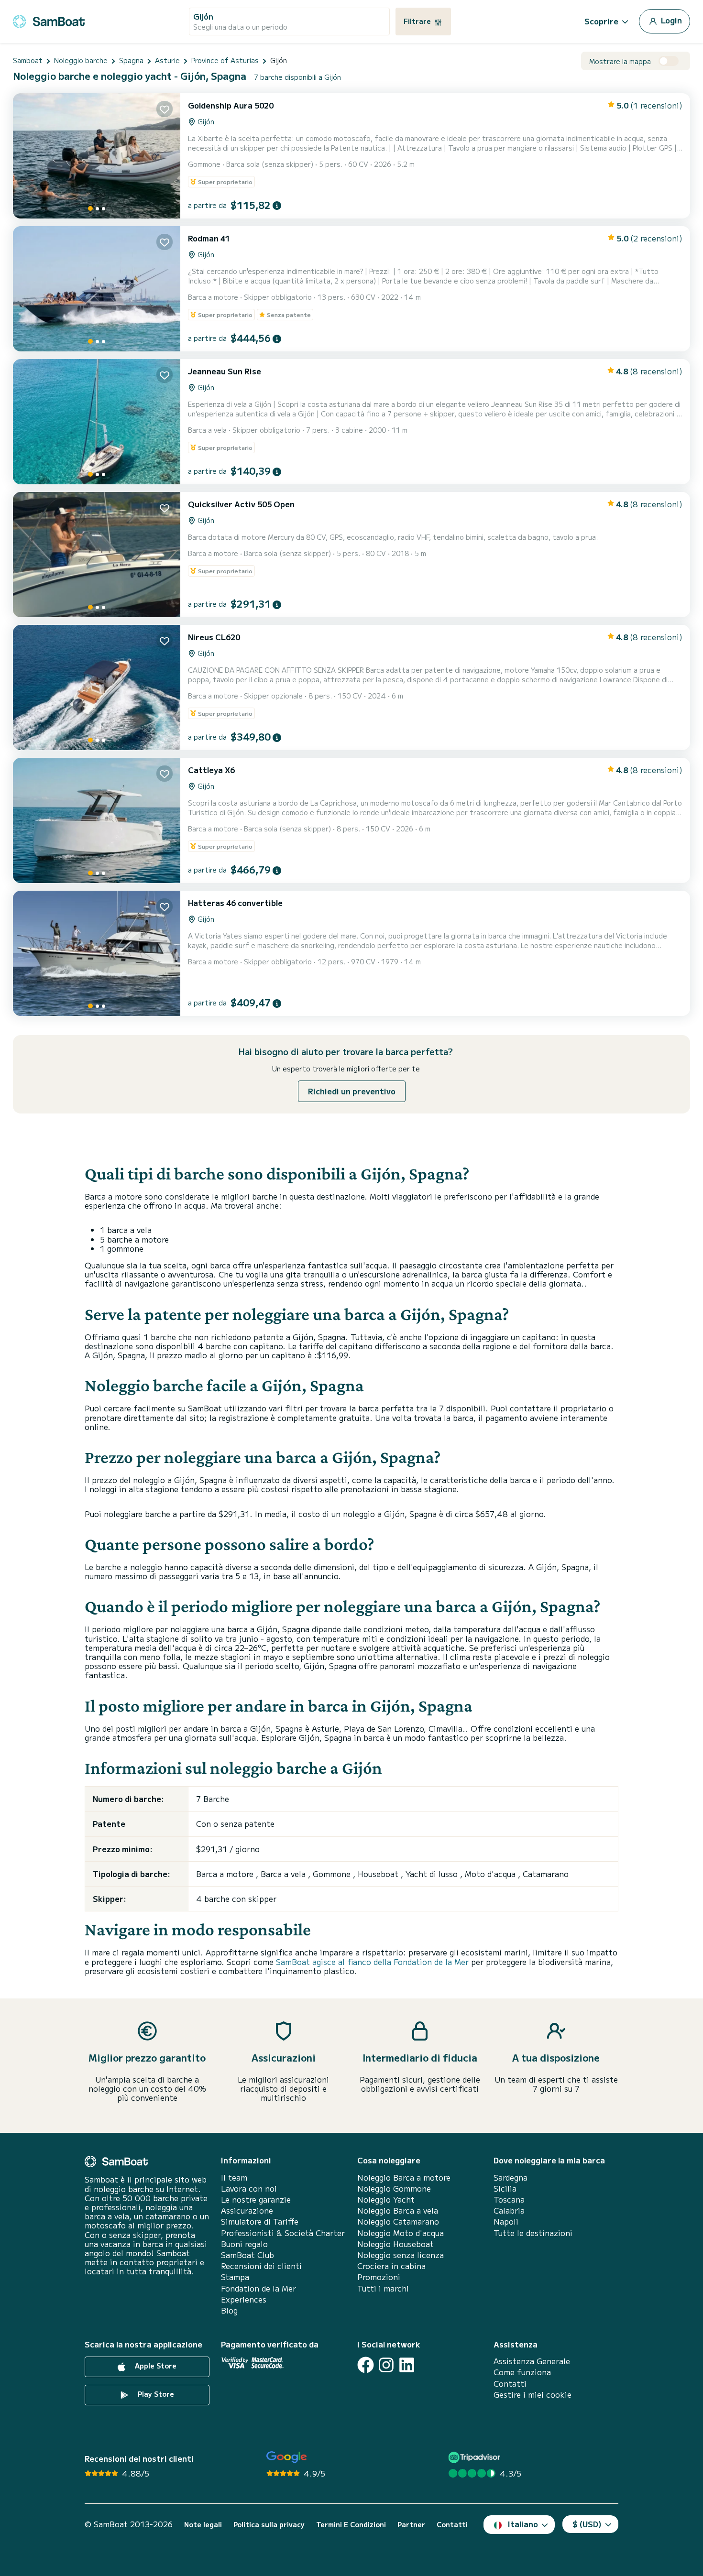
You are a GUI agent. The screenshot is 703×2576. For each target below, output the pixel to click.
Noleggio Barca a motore (404, 2178)
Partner (411, 2525)
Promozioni (379, 2277)
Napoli (506, 2221)
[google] (287, 2457)
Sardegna (511, 2178)
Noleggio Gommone (394, 2189)
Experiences (244, 2299)
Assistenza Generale (532, 2361)
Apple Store (155, 2366)
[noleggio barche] (49, 20)
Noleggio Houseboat (395, 2244)
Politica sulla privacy (269, 2525)
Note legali (203, 2525)
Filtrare (418, 21)
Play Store (155, 2394)
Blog (229, 2310)
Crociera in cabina (391, 2266)
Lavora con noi (249, 2189)
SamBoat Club (247, 2255)
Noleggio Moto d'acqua (401, 2233)
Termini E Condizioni (351, 2525)
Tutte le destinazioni (533, 2233)
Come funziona (522, 2372)
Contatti (510, 2384)
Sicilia (505, 2189)
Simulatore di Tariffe (260, 2221)
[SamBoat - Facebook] (366, 2365)
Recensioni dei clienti (261, 2266)
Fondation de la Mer (258, 2288)
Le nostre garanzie (256, 2199)
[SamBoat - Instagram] (386, 2365)
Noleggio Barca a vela (398, 2210)
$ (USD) (587, 2524)
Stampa (235, 2277)
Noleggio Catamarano (398, 2221)
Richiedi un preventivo (352, 1091)
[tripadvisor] (476, 2457)
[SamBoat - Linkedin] (407, 2365)
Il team (234, 2178)
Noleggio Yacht (386, 2199)
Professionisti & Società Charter (283, 2233)
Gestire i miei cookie (533, 2395)
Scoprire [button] (601, 21)
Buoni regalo (244, 2244)
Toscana (509, 2199)
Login (670, 20)
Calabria (509, 2210)
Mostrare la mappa (620, 61)
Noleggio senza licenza (401, 2255)
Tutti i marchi (383, 2288)
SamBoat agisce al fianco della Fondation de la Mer (372, 1962)
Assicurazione (247, 2210)
